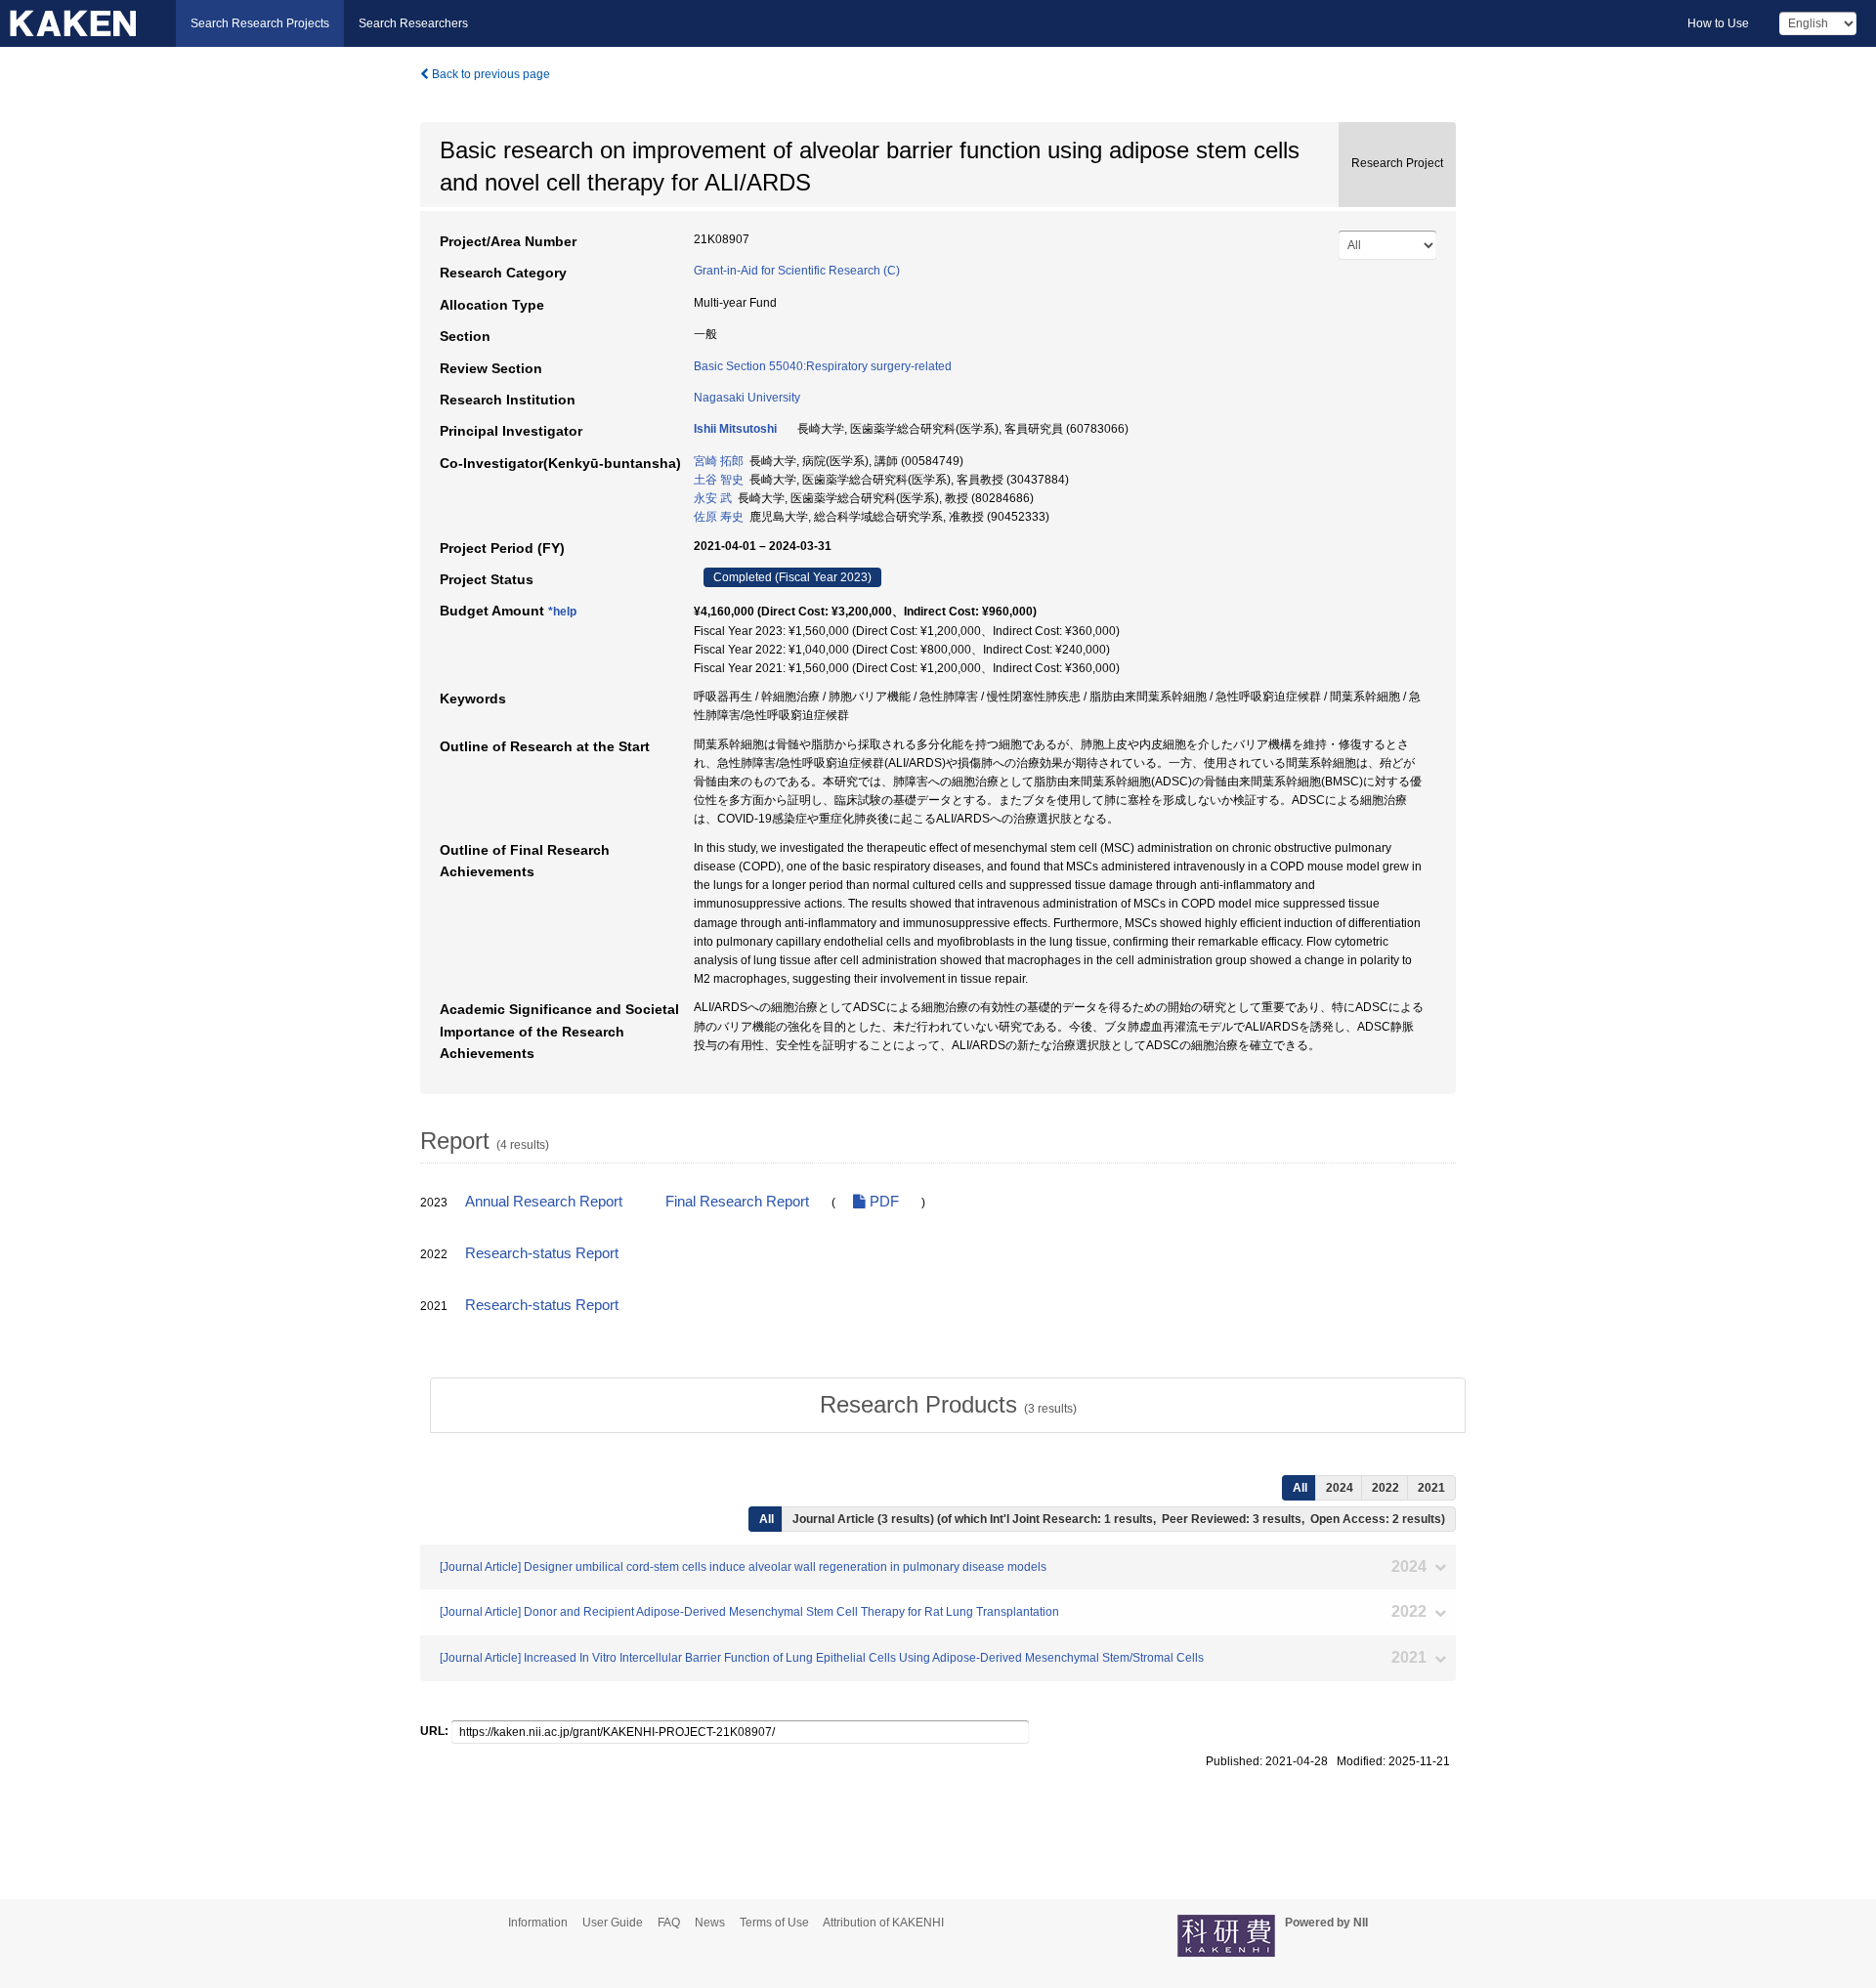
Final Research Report (737, 1202)
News (710, 1923)
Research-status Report (542, 1253)
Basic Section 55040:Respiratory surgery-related (823, 366)
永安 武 (713, 498)
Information (538, 1923)
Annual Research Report (544, 1202)
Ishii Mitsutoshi (735, 429)
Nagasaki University (747, 398)
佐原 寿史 (719, 517)
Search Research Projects (260, 23)
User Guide (613, 1923)
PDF (882, 1202)
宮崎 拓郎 (719, 461)
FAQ (669, 1923)
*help (562, 612)
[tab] (948, 1405)
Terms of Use (774, 1923)
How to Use (1718, 23)
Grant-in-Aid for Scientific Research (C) (797, 271)
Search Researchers (413, 23)
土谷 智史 (719, 480)
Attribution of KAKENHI (883, 1923)
